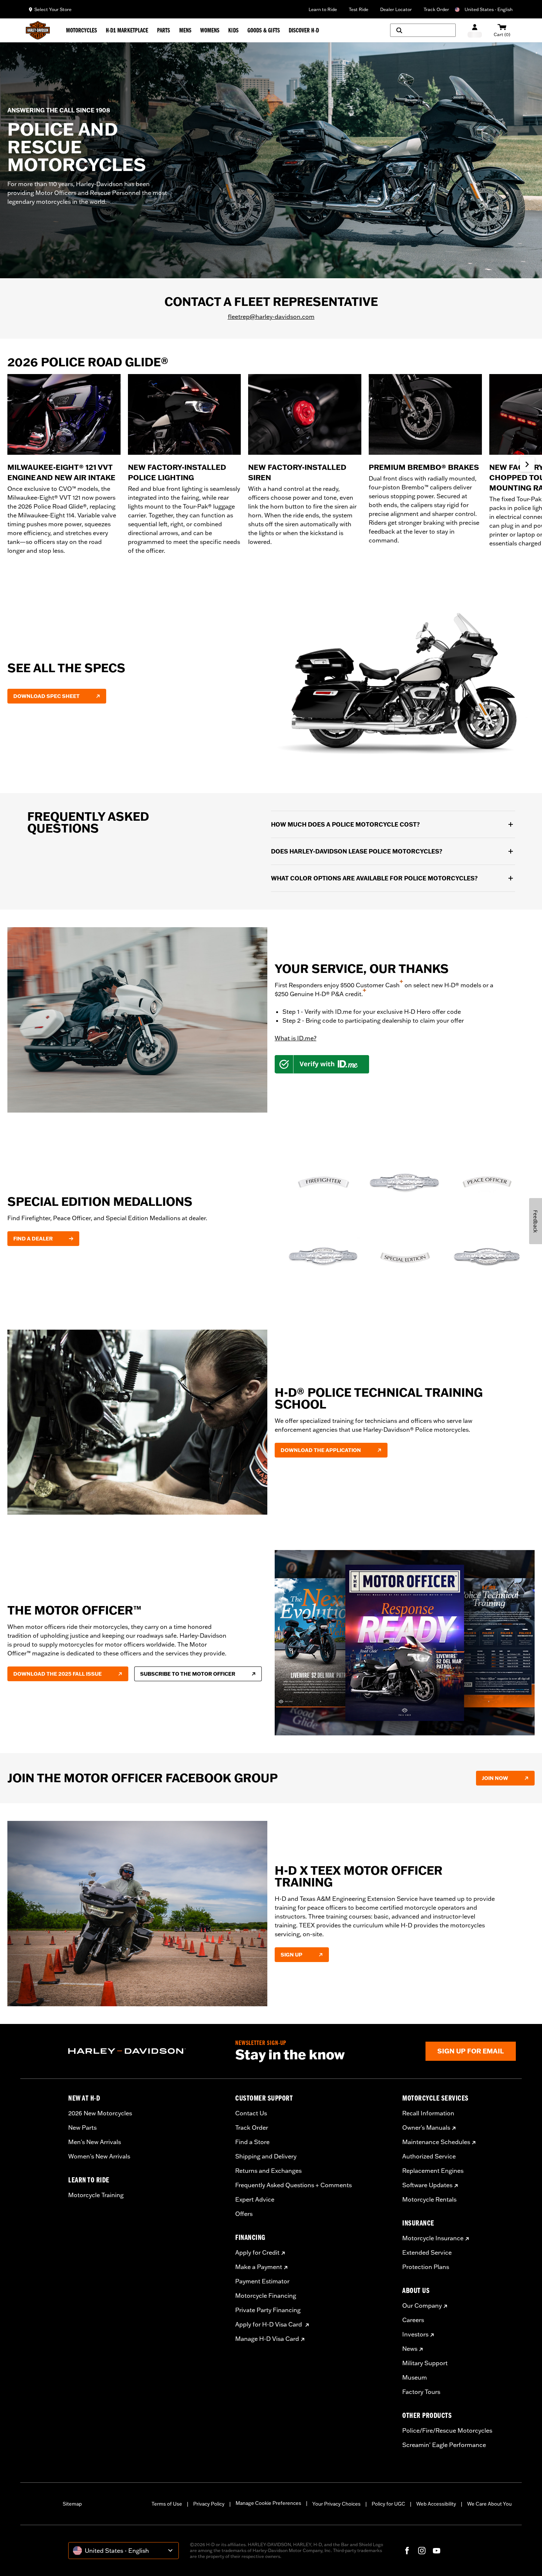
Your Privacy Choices (336, 2504)
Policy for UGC (388, 2504)
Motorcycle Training (96, 2195)
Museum (415, 2377)
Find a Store (252, 2142)
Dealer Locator (396, 9)
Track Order (436, 9)
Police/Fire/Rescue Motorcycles (447, 2430)
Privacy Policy (209, 2504)
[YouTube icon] (437, 2551)
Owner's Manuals (426, 2128)
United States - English (489, 9)
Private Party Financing (268, 2310)
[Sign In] (475, 30)
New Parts (82, 2128)
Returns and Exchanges (268, 2171)
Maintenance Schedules (436, 2142)
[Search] (423, 30)
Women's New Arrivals (99, 2156)
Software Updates (427, 2185)
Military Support (425, 2363)
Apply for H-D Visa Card (269, 2324)
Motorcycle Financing (266, 2296)
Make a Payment (259, 2267)
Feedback (536, 1221)
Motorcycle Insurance (433, 2238)
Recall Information (428, 2113)
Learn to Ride (323, 9)
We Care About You (489, 2504)
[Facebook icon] (407, 2551)
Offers (244, 2214)
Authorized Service (429, 2156)
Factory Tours (421, 2392)
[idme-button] (322, 1064)
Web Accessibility (436, 2504)
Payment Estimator (262, 2281)
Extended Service (427, 2252)
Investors (415, 2334)
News (410, 2349)
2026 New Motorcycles (100, 2113)
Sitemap (72, 2504)
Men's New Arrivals (95, 2142)
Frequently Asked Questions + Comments (293, 2185)
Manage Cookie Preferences (268, 2503)
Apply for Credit (257, 2252)
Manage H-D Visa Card (267, 2339)
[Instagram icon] (422, 2551)
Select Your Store (53, 9)
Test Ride (359, 9)
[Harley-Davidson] (146, 2051)
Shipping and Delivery (266, 2156)
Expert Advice (255, 2199)
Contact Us (251, 2113)
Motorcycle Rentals (429, 2199)
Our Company (422, 2306)
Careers (413, 2320)
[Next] (527, 464)
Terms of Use (167, 2504)
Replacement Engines (433, 2171)
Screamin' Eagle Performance (444, 2445)
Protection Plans (426, 2267)
